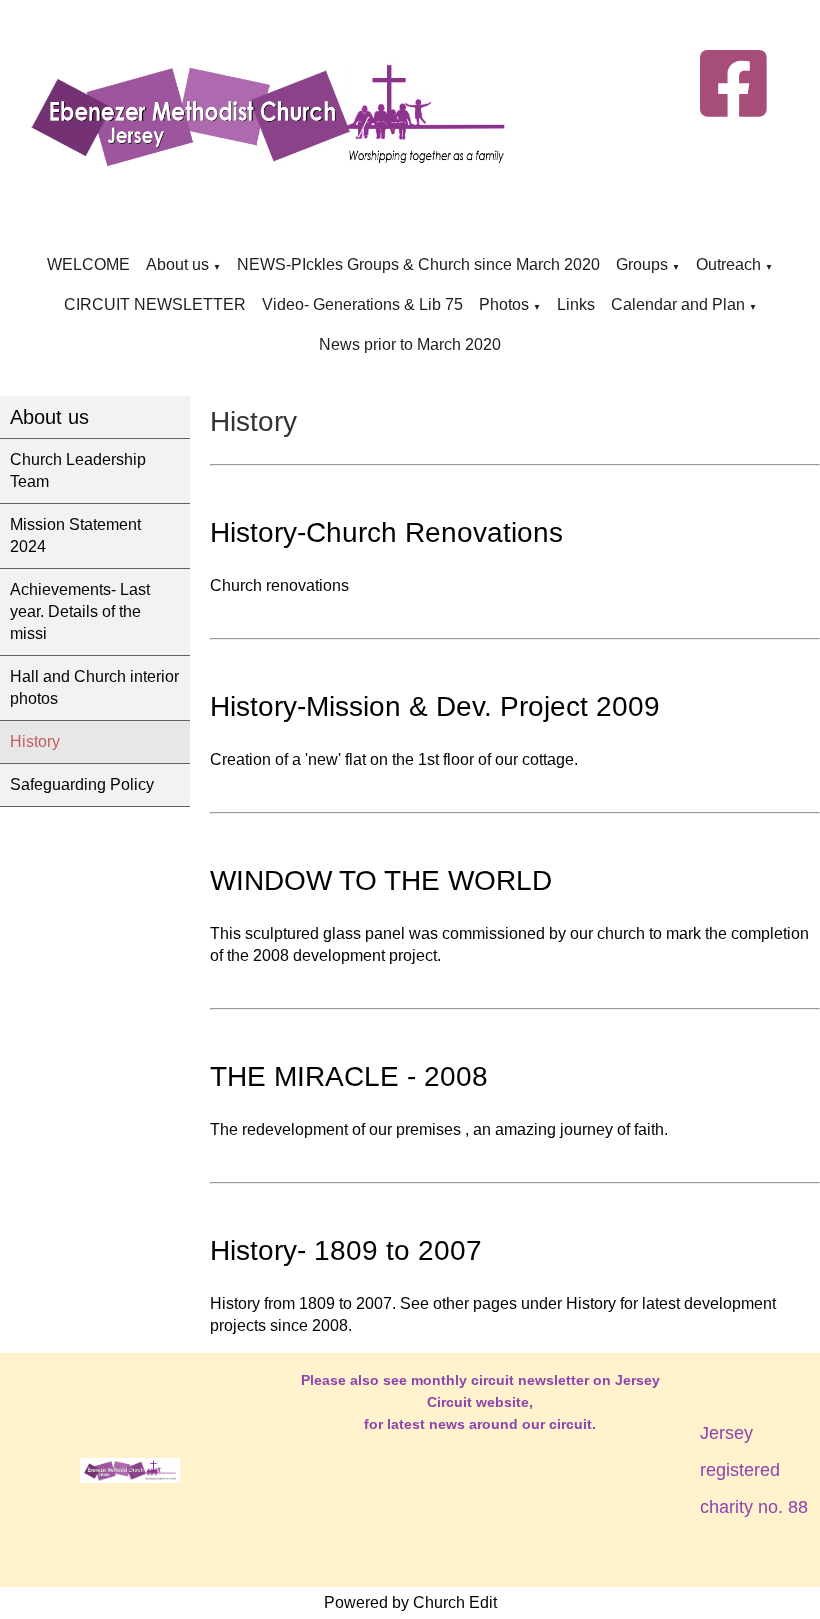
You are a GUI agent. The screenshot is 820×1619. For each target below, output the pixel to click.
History (35, 741)
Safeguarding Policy (82, 784)
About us (177, 264)
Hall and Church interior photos (94, 687)
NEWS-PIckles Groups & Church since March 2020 (418, 264)
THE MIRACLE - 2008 (349, 1076)
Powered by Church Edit (410, 1602)
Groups (644, 264)
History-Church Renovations (386, 532)
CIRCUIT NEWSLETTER (155, 304)
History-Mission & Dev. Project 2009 (435, 706)
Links (576, 304)
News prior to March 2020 (410, 344)
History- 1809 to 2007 (346, 1250)
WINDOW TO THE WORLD (381, 880)
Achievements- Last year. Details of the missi (80, 611)
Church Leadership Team (78, 470)
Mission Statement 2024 (75, 535)
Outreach (728, 264)
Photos (504, 304)
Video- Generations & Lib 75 (362, 304)
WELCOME (88, 264)
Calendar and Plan (678, 304)
